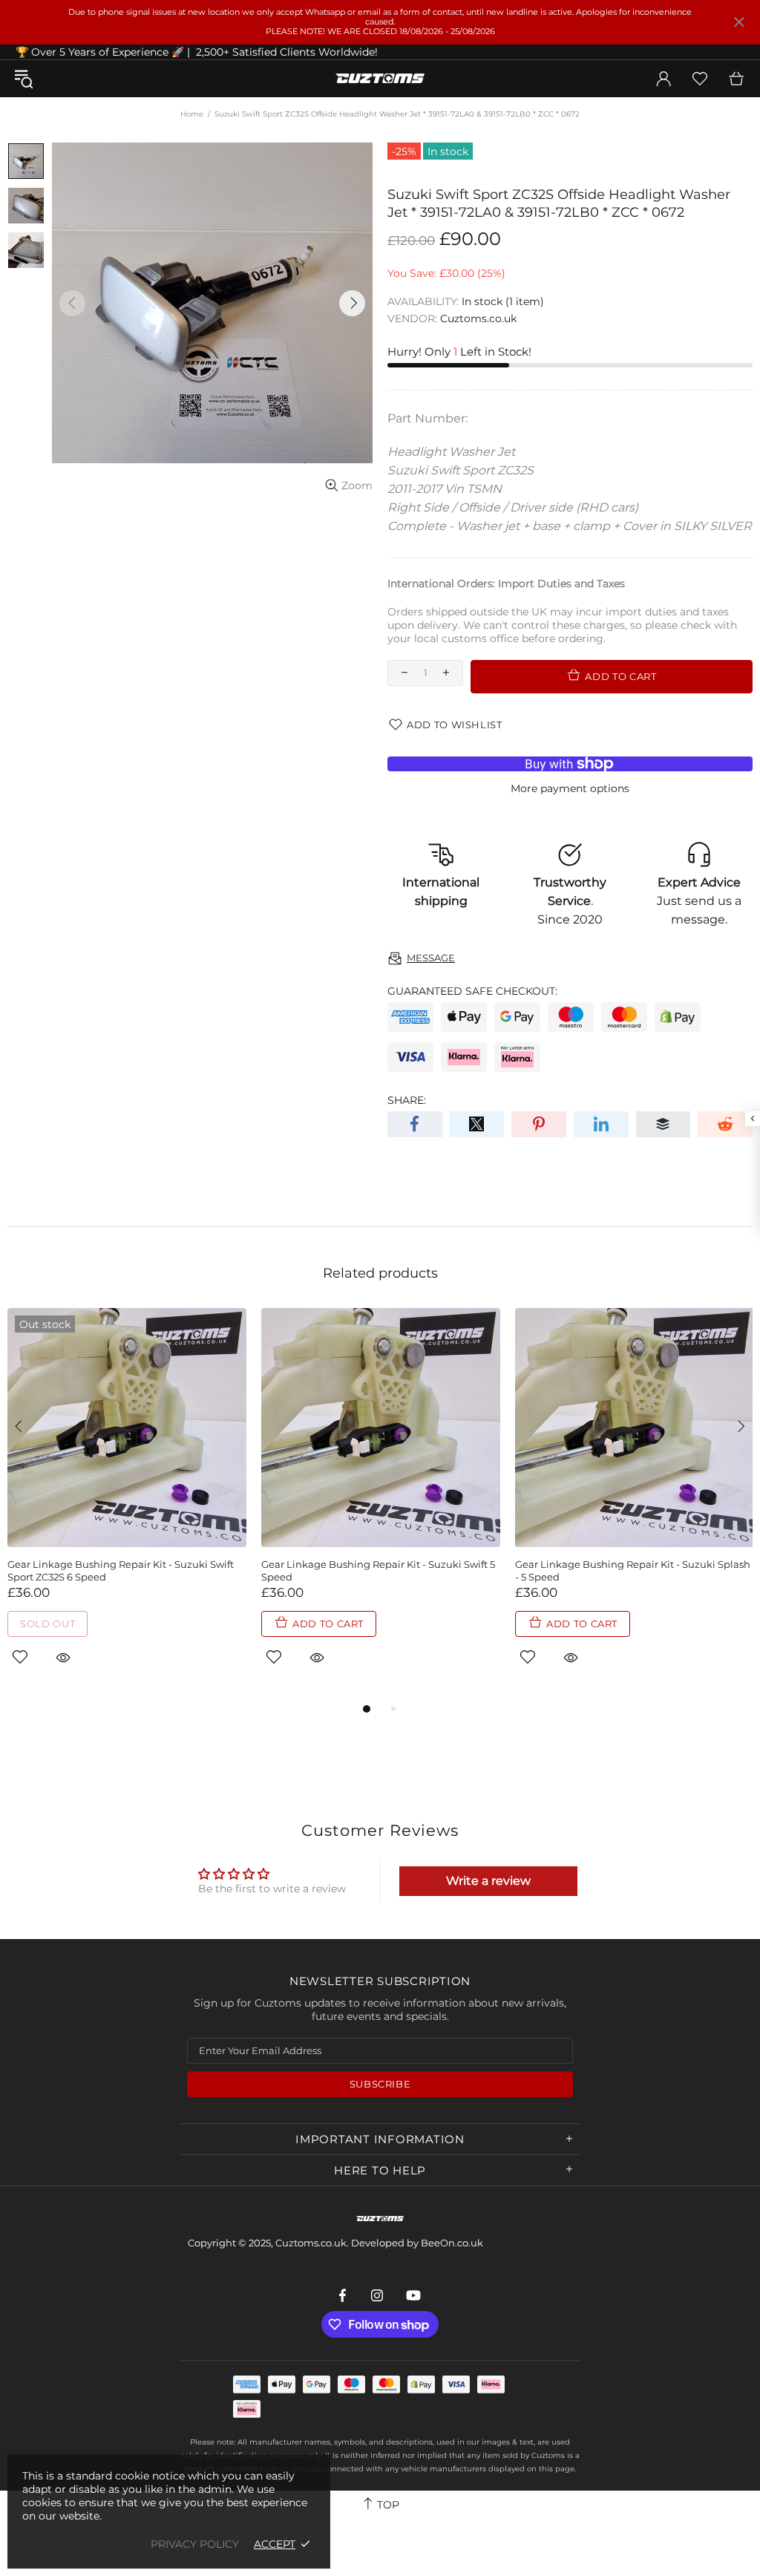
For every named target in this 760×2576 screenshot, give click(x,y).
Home (192, 114)
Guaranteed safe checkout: (472, 991)
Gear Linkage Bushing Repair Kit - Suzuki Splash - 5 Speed (633, 1570)
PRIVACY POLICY (195, 2544)
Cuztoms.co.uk (380, 79)
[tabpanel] (127, 1504)
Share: (407, 1100)
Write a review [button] (488, 1881)
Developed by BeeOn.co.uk (417, 2243)
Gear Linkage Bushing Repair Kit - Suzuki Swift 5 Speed (378, 1570)
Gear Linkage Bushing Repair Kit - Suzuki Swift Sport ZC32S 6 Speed (121, 1570)
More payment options (570, 788)
